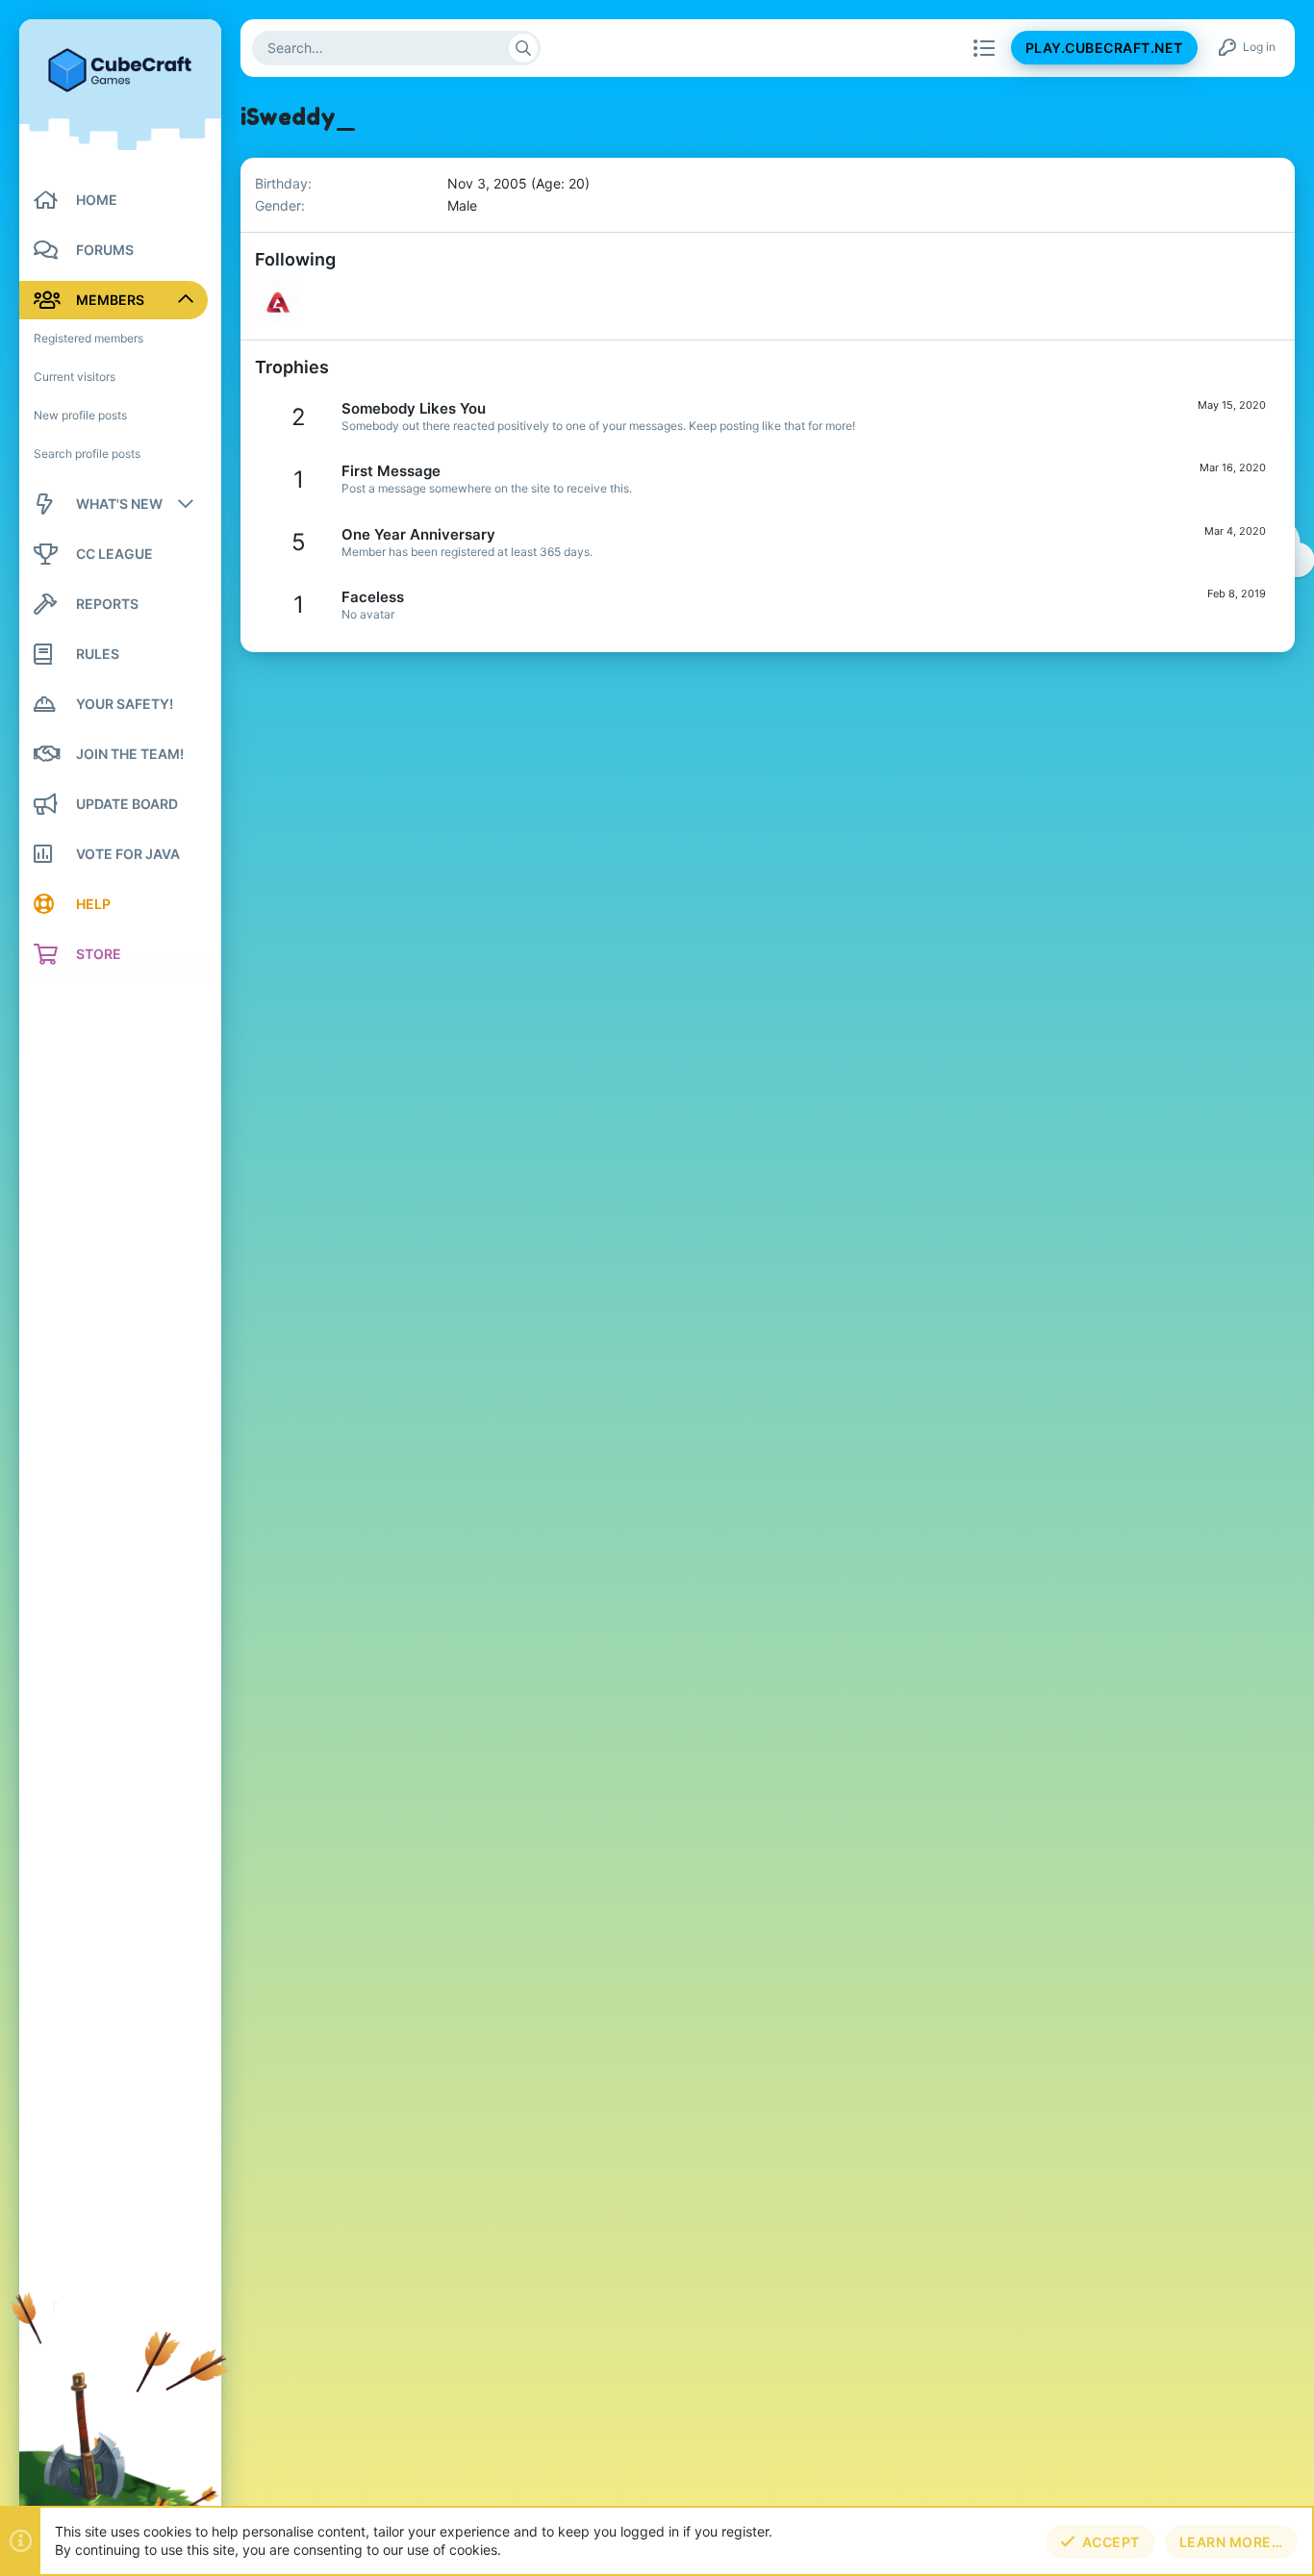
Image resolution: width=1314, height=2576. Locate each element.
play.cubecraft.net (1104, 49)
